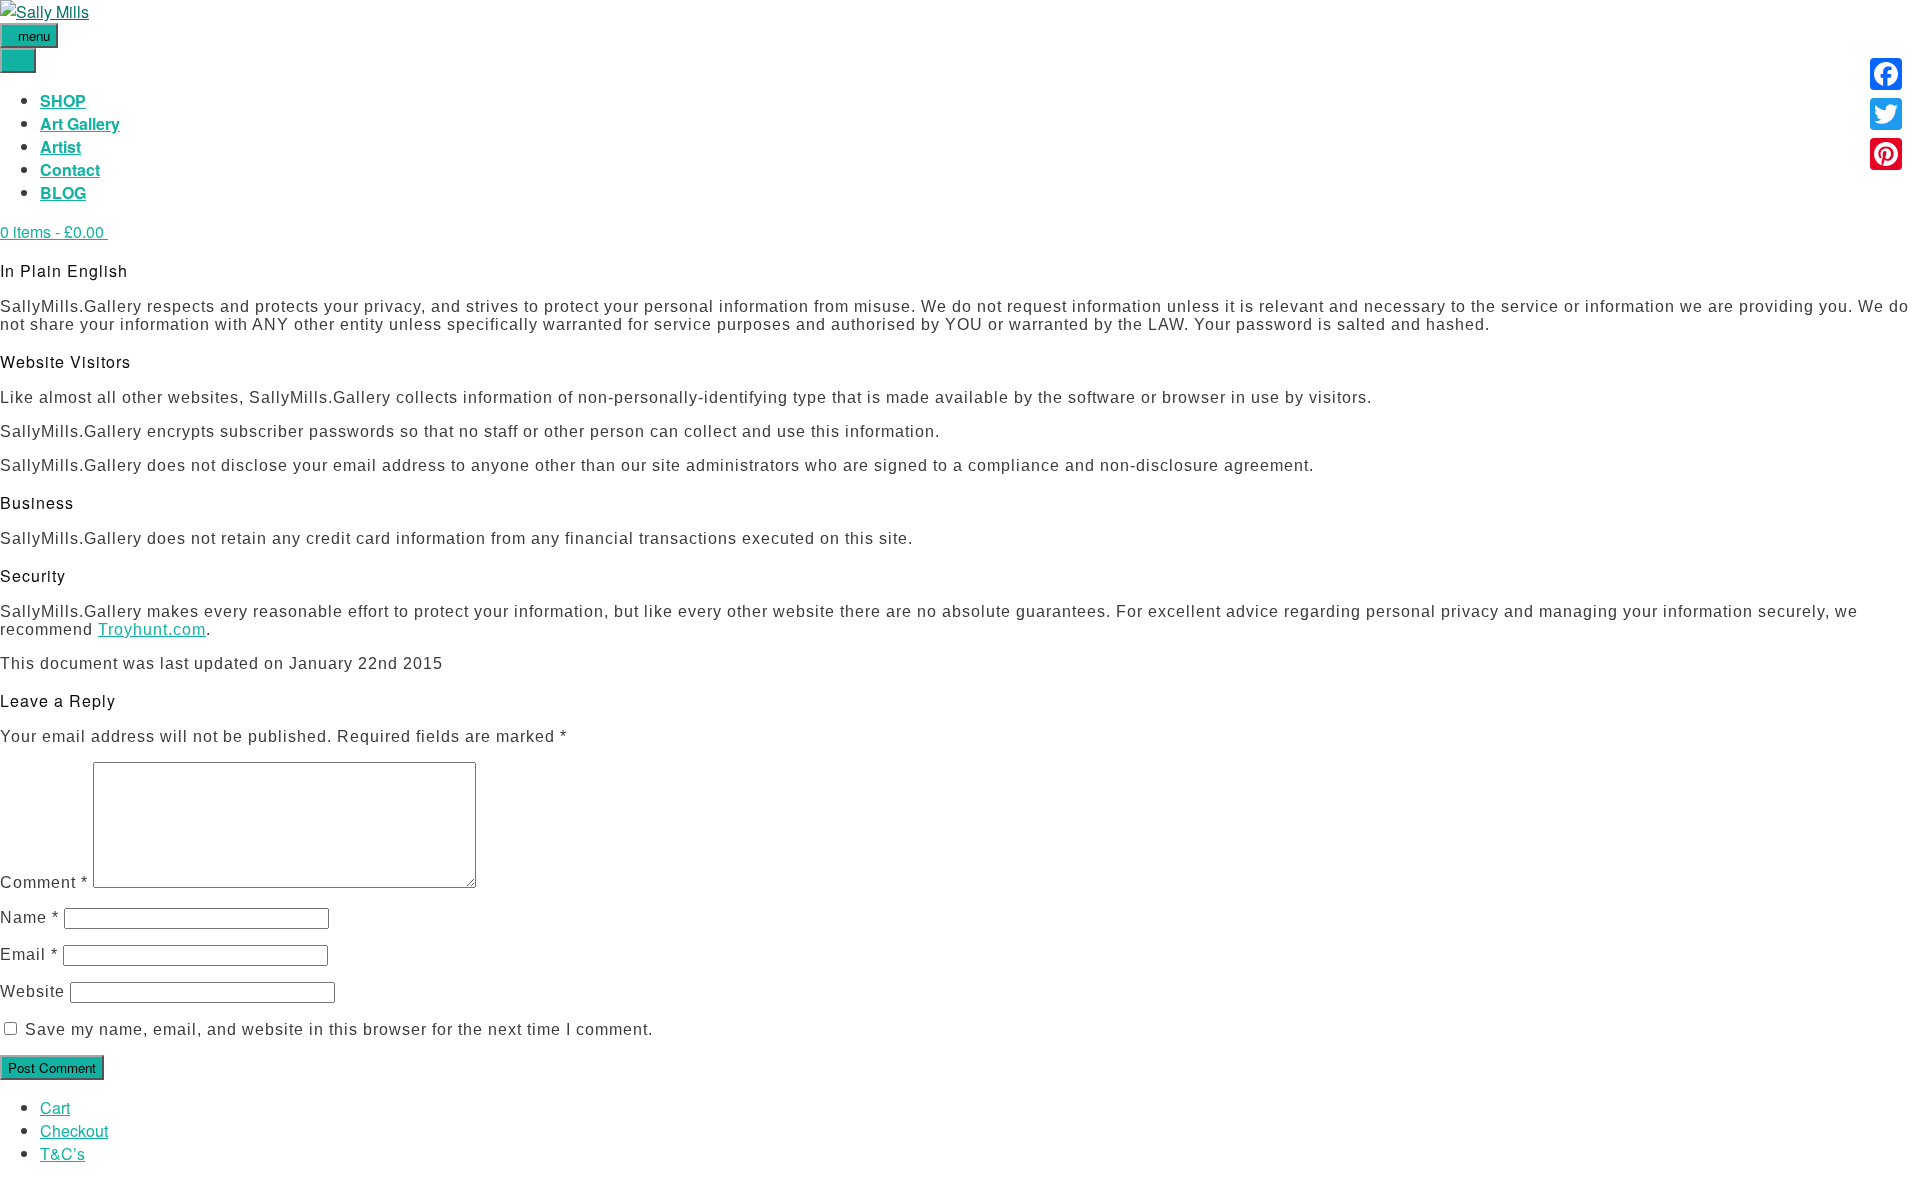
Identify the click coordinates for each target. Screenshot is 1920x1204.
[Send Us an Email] (6, 1192)
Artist (60, 146)
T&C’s (62, 1153)
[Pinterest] (1886, 154)
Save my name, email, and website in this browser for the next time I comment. (339, 1029)
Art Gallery (80, 123)
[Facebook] (1886, 74)
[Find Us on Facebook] (18, 1192)
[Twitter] (1886, 114)
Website (32, 991)
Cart (55, 1107)
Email (29, 954)
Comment (44, 882)
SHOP (63, 100)
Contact (70, 169)
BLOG (63, 192)
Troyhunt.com (152, 629)
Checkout (74, 1130)
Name (29, 917)
